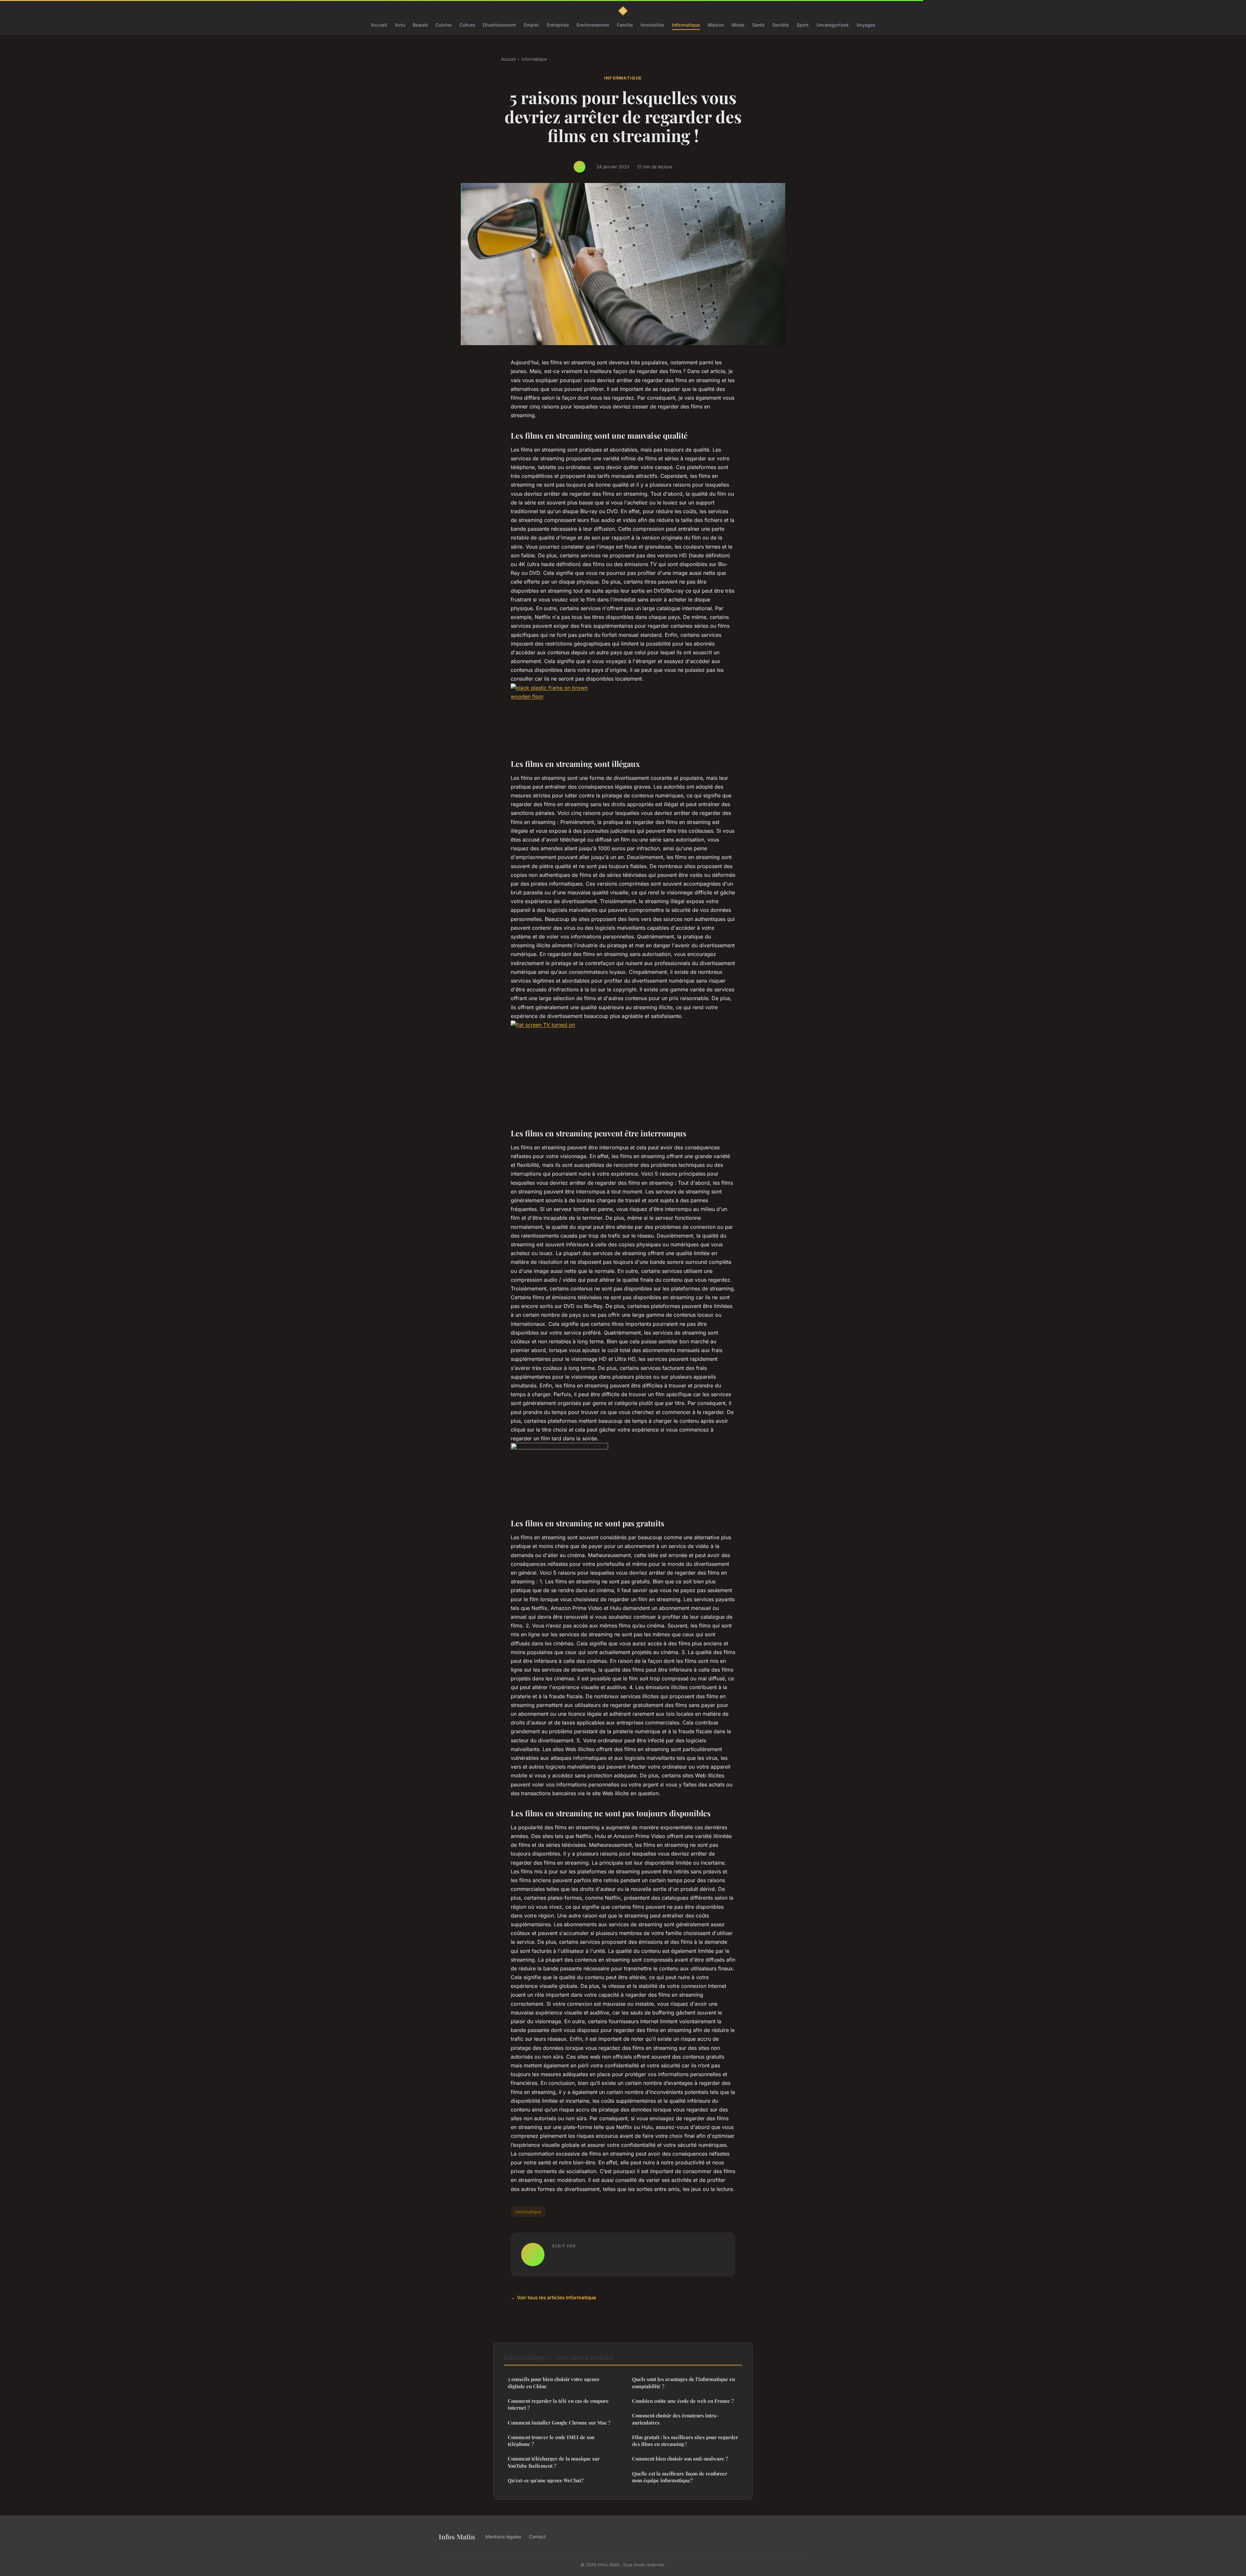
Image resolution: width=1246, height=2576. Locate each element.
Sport (803, 25)
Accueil (379, 25)
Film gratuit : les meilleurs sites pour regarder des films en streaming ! (685, 2441)
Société (781, 25)
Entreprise (558, 25)
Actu (400, 25)
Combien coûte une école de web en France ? (683, 2401)
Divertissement (499, 25)
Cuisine (444, 25)
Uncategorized (832, 25)
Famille (625, 25)
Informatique (686, 25)
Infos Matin (457, 2536)
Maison (716, 25)
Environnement (593, 25)
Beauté (420, 25)
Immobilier (652, 25)
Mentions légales (503, 2537)
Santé (758, 25)
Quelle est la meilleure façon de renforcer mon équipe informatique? (680, 2477)
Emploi (531, 25)
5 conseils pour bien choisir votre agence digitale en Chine (554, 2382)
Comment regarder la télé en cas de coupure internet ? (558, 2404)
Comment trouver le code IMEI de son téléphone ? (551, 2441)
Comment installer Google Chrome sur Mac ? (559, 2423)
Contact (537, 2537)
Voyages (866, 25)
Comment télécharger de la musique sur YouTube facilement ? (554, 2462)
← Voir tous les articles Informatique (553, 2298)
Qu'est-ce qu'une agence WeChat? (546, 2480)
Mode (738, 25)
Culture (467, 25)
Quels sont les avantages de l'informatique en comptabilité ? (684, 2382)
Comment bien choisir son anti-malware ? (680, 2459)
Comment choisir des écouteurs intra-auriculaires (675, 2419)
